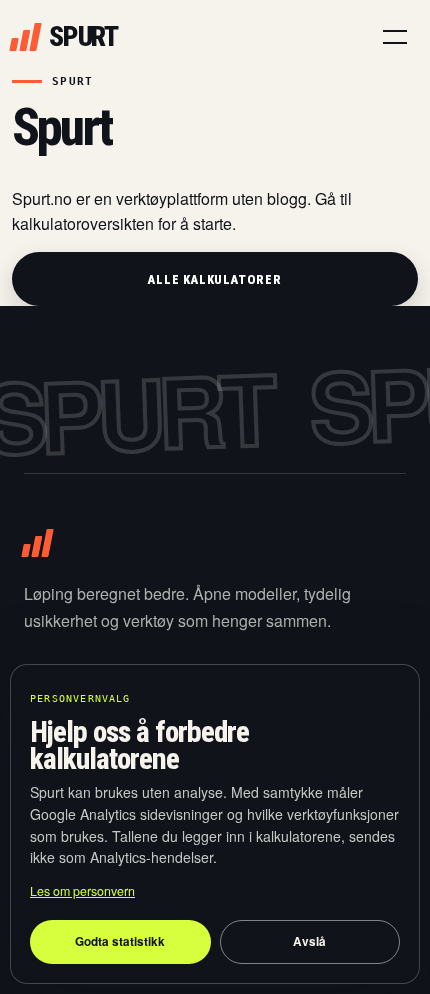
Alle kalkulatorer (215, 279)
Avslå (309, 941)
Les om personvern (82, 891)
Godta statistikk (120, 941)
